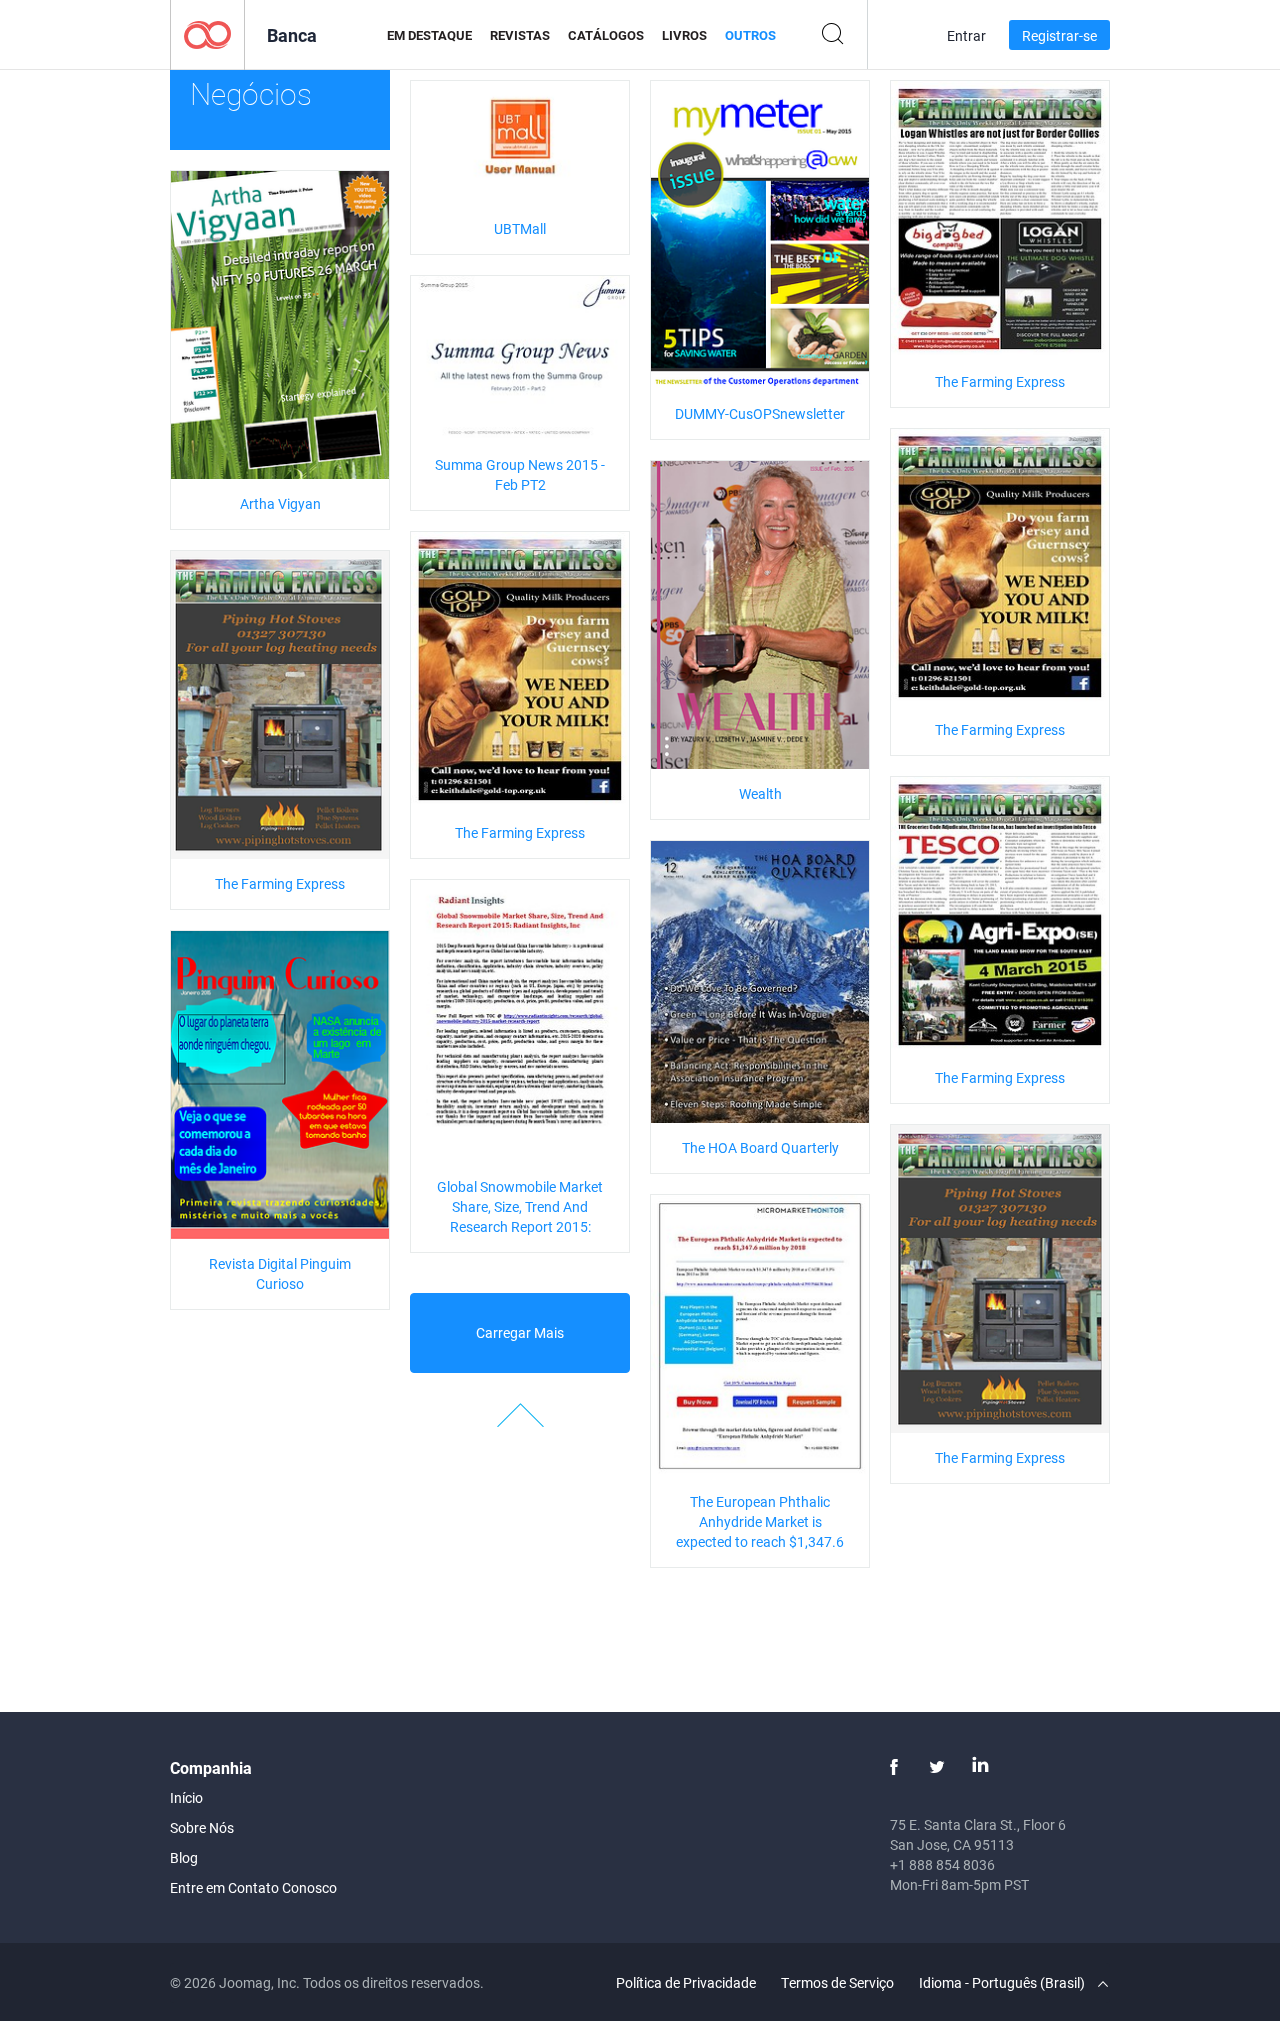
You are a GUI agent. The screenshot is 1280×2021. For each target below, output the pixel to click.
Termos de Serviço (837, 1982)
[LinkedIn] (980, 1767)
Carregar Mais (520, 1332)
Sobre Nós (202, 1827)
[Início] (207, 33)
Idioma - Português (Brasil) (1003, 1982)
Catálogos (606, 35)
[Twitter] (937, 1767)
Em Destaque (429, 35)
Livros (684, 35)
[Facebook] (894, 1767)
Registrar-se (1059, 35)
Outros (750, 35)
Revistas (520, 35)
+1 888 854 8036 (942, 1864)
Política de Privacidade (686, 1982)
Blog (184, 1857)
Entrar (966, 35)
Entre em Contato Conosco (253, 1887)
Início (186, 1797)
